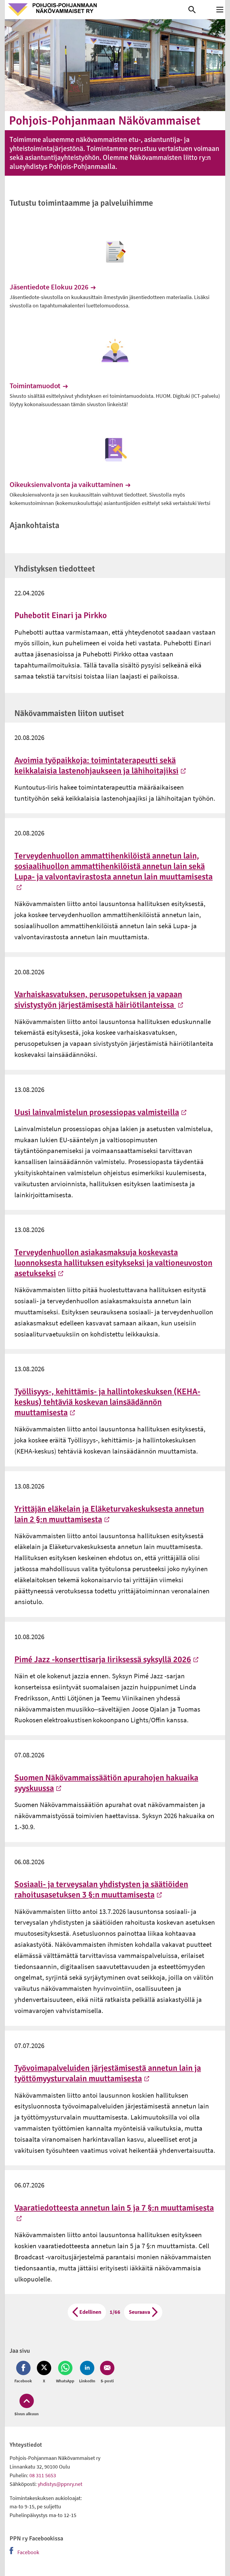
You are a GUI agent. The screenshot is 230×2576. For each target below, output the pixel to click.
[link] (97, 10)
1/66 (115, 2312)
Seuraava (139, 2312)
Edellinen (90, 2312)
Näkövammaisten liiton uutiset (69, 713)
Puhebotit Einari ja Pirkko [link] (61, 615)
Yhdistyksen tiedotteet (55, 569)
